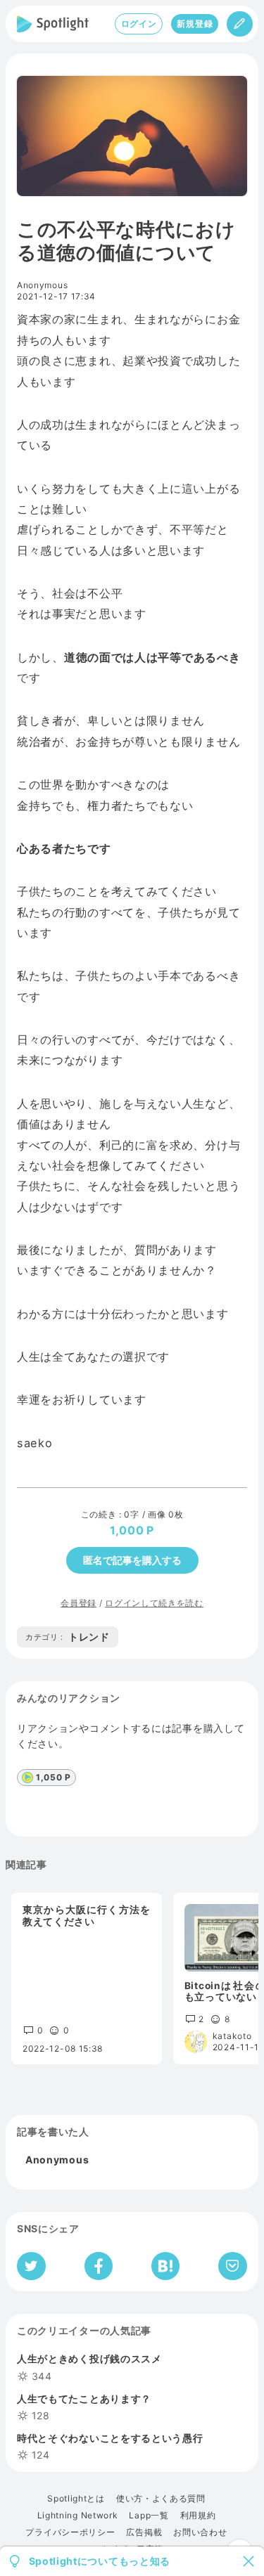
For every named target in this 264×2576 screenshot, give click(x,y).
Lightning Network (78, 2516)
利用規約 (198, 2516)
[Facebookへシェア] (99, 2266)
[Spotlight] (53, 24)
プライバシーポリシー (70, 2532)
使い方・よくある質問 (161, 2499)
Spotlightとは (76, 2499)
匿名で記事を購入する (132, 1560)
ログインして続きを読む (154, 1603)
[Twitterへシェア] (31, 2266)
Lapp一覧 (149, 2516)
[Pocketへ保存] (233, 2266)
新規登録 (195, 24)
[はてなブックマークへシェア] (165, 2266)
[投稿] (240, 24)
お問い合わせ (200, 2532)
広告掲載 (144, 2532)
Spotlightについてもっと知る (100, 2561)
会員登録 (78, 1603)
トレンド (68, 1637)
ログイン (139, 24)
